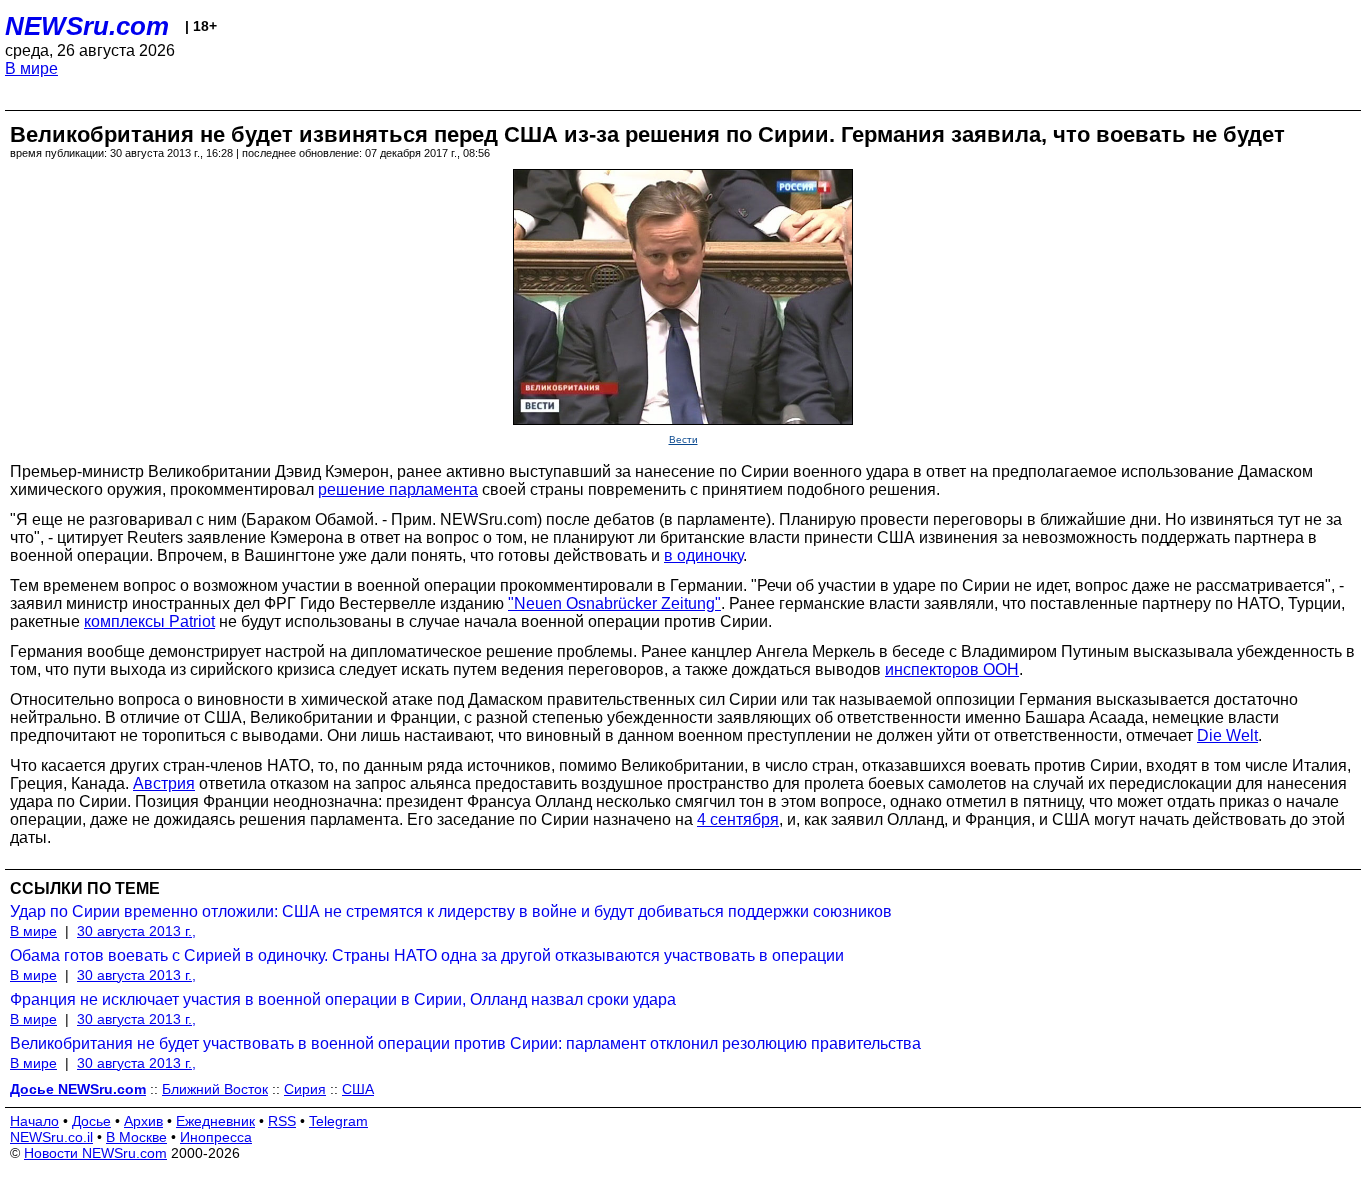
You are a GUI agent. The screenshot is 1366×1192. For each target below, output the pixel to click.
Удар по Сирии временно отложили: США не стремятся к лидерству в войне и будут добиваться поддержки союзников (451, 911)
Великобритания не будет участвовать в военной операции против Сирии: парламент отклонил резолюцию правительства (465, 1043)
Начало (34, 1121)
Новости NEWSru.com (95, 1153)
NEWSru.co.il (51, 1137)
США (358, 1089)
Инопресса (216, 1137)
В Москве (136, 1137)
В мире (31, 68)
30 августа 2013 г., (136, 931)
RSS (282, 1121)
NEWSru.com (87, 26)
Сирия (305, 1089)
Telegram (338, 1121)
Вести (683, 439)
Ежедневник (215, 1121)
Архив (143, 1121)
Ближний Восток (215, 1089)
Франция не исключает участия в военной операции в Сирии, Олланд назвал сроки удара (343, 999)
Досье (91, 1121)
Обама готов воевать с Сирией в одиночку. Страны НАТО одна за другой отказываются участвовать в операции (427, 955)
